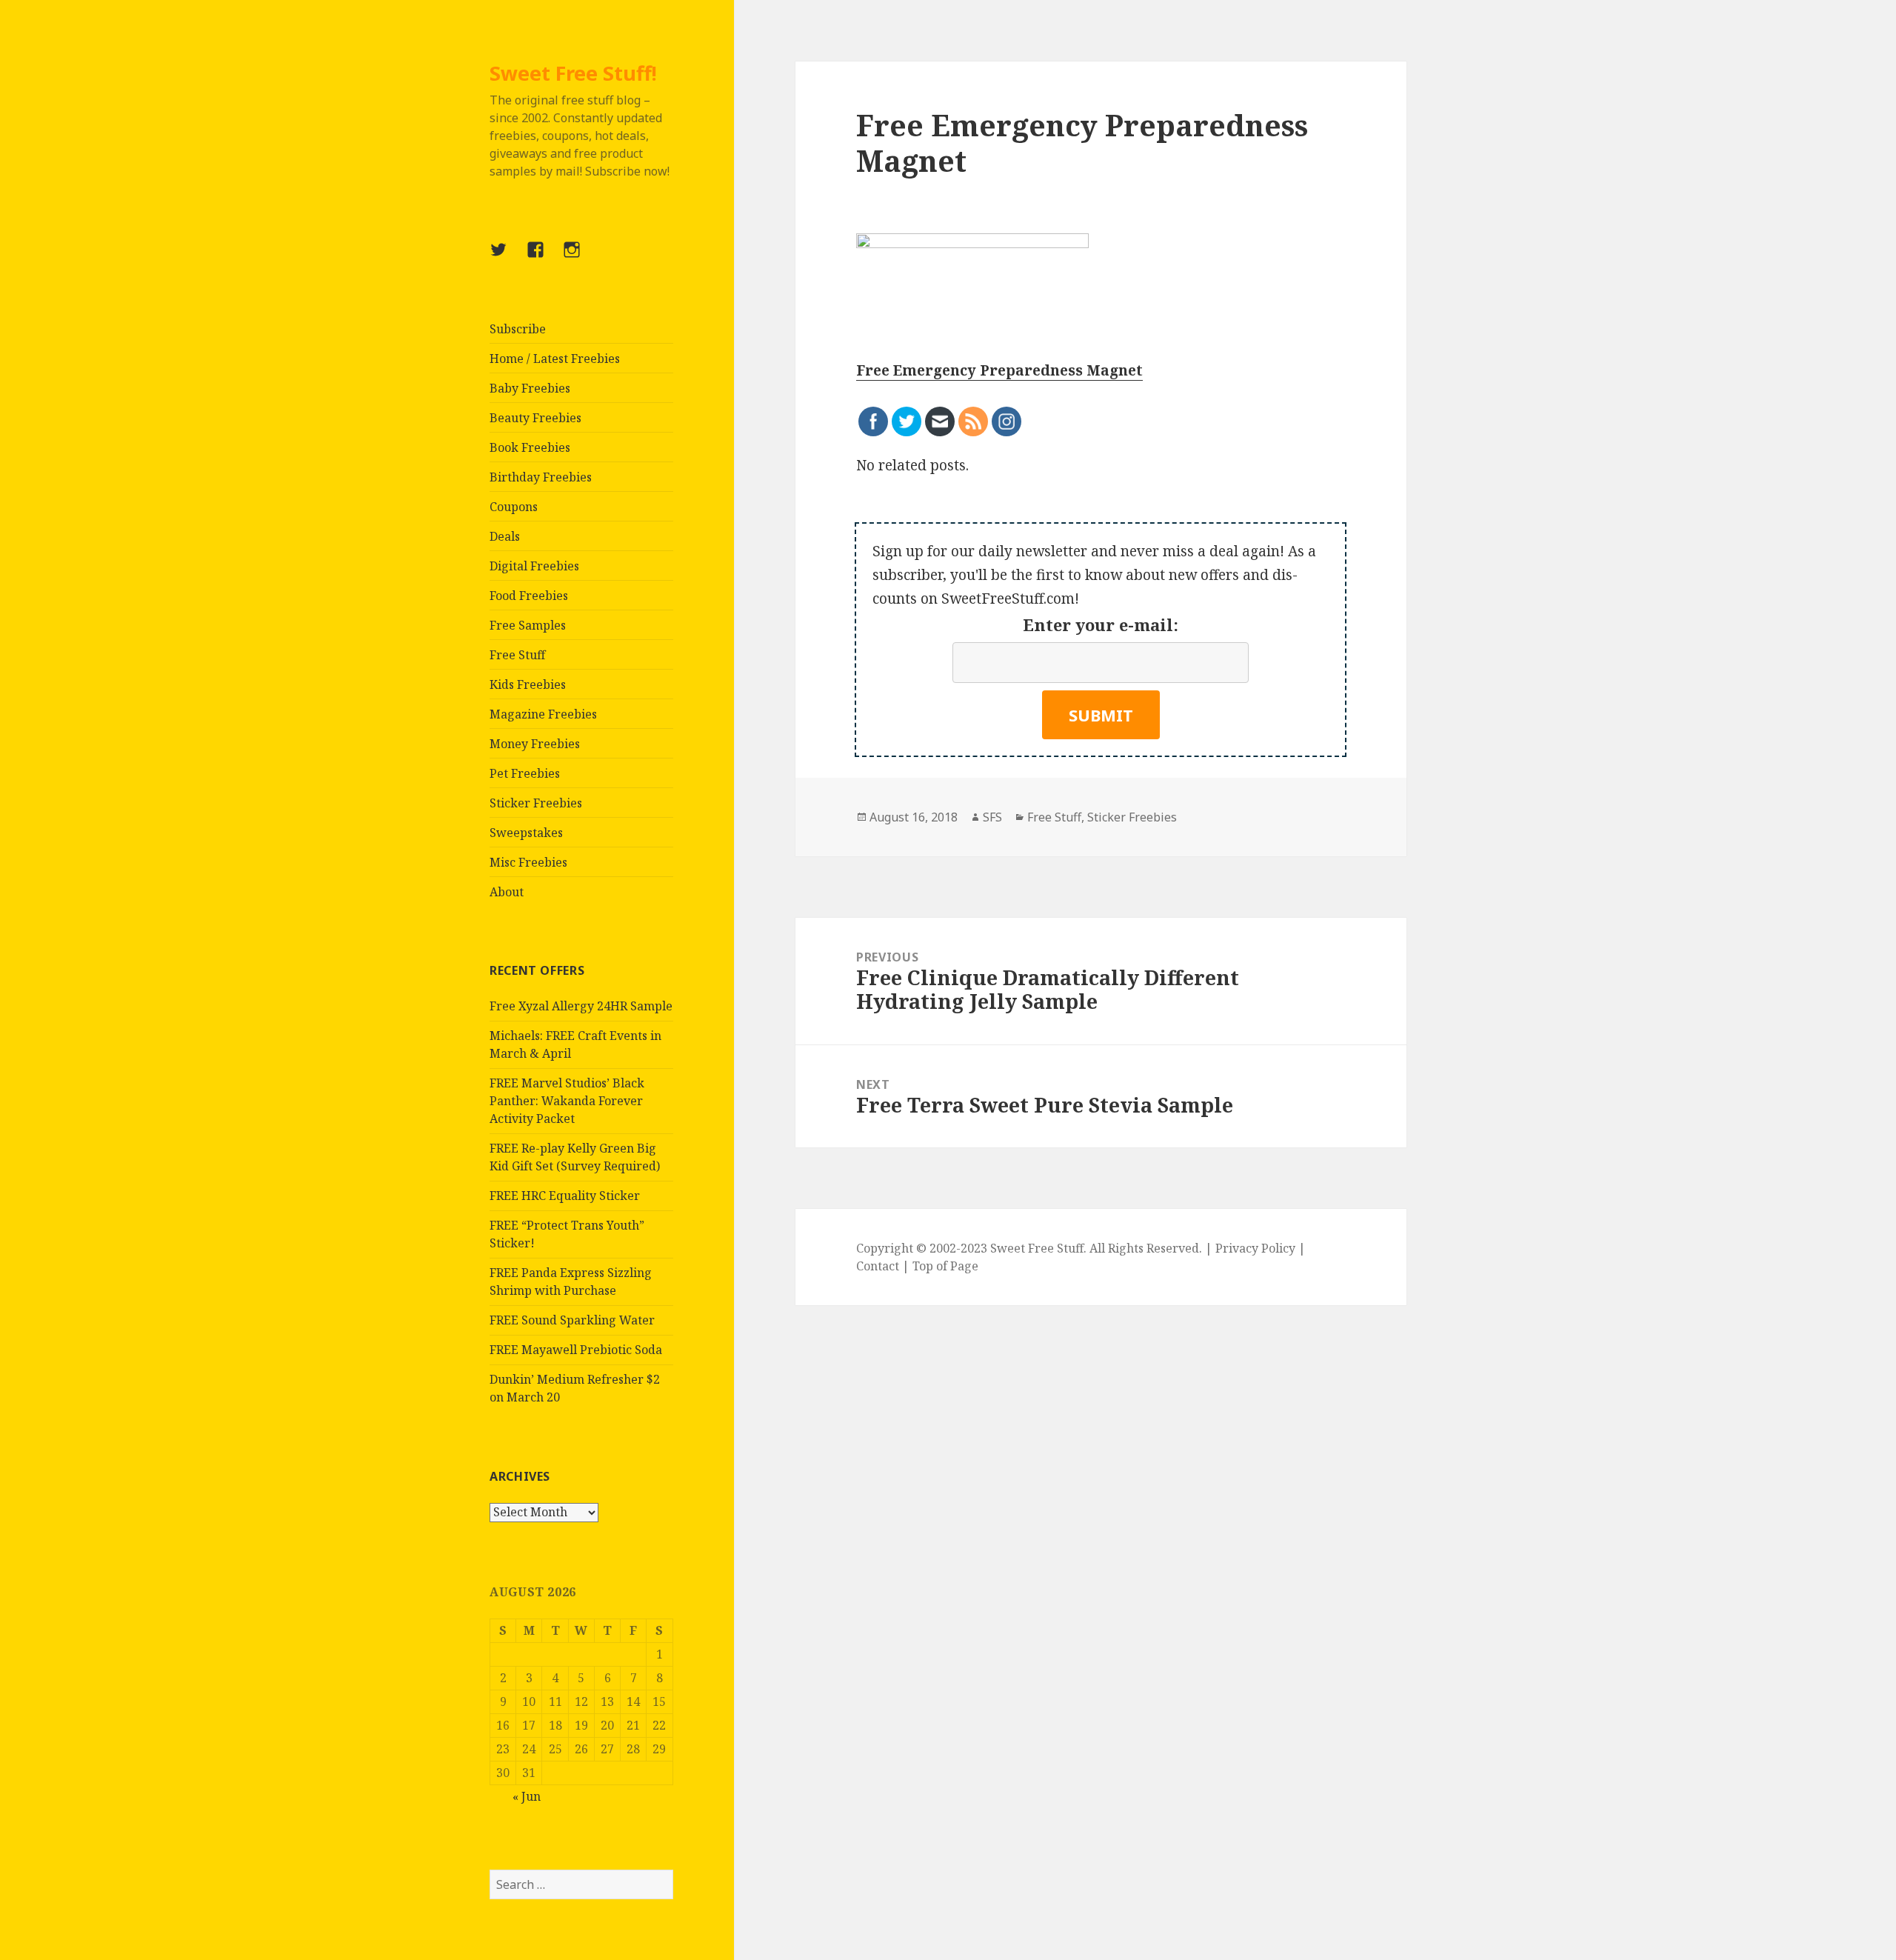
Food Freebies (529, 596)
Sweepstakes (526, 833)
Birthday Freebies (541, 477)
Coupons (514, 507)
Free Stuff (517, 655)
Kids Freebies (528, 684)
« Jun (527, 1796)
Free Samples (528, 625)
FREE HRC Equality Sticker (565, 1196)
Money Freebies (535, 744)
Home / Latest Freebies (555, 359)
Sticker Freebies (536, 803)
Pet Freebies (525, 773)
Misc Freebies (528, 862)
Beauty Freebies (535, 418)
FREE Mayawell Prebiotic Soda (576, 1350)
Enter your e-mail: (1101, 624)
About (507, 892)
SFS (992, 817)
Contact (878, 1266)
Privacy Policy (1255, 1248)
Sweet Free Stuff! (573, 73)
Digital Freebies (534, 566)
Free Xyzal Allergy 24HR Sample (581, 1006)
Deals (505, 536)
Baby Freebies (530, 388)
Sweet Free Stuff (1037, 1248)
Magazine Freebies (543, 714)
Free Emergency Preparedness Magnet (999, 370)
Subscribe (518, 329)
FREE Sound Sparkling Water (572, 1320)
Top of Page (945, 1266)
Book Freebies (530, 447)
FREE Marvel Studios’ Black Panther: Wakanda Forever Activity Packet (567, 1101)
